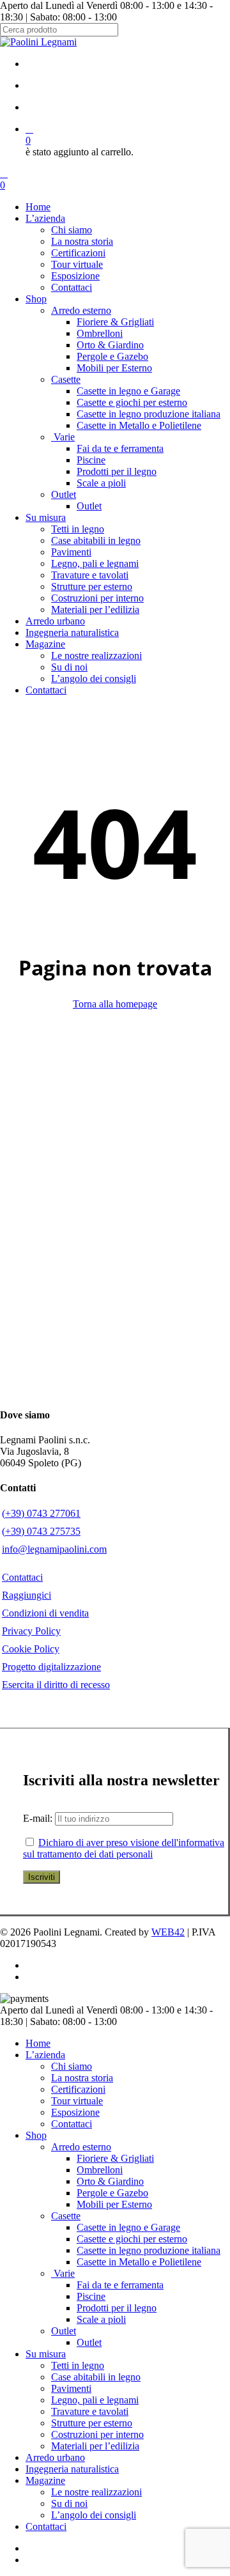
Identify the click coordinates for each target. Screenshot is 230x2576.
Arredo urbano (55, 2457)
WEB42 (168, 1932)
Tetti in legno (78, 2365)
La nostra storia (82, 2078)
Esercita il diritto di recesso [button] (56, 1685)
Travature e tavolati (90, 2411)
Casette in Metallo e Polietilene (139, 2262)
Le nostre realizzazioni (96, 2492)
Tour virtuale (77, 2101)
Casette (66, 2216)
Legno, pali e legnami (95, 2400)
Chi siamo (72, 2066)
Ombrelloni (100, 2170)
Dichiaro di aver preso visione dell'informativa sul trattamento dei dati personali (124, 1848)
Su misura (46, 2354)
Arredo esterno (81, 2147)
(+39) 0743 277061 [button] (41, 1513)
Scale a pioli (101, 2319)
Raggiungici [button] (27, 1595)
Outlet (64, 2331)
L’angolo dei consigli (94, 2515)
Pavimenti (71, 2388)
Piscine (91, 2296)
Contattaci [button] (22, 1577)
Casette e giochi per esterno (132, 2239)
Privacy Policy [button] (31, 1631)
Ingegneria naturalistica (72, 2469)
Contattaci (72, 2124)
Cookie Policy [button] (31, 1649)
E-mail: (39, 1818)
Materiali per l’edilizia (95, 2446)
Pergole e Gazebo (112, 2193)
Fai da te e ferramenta (120, 2285)
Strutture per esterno (92, 2423)
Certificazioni (78, 2089)
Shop (36, 2135)
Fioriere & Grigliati (115, 2158)
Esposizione (75, 2112)
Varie (63, 2273)
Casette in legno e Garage (128, 2227)
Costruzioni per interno (97, 2434)
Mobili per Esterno (114, 2204)
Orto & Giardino (110, 2181)
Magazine (45, 2480)
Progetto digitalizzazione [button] (51, 1667)
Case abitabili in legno (96, 2377)
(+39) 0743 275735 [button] (41, 1531)
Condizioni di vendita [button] (45, 1613)
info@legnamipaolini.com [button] (54, 1549)
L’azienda (45, 2055)
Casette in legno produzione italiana (149, 2250)
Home (38, 2043)
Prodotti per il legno (117, 2308)
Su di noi (69, 2503)
